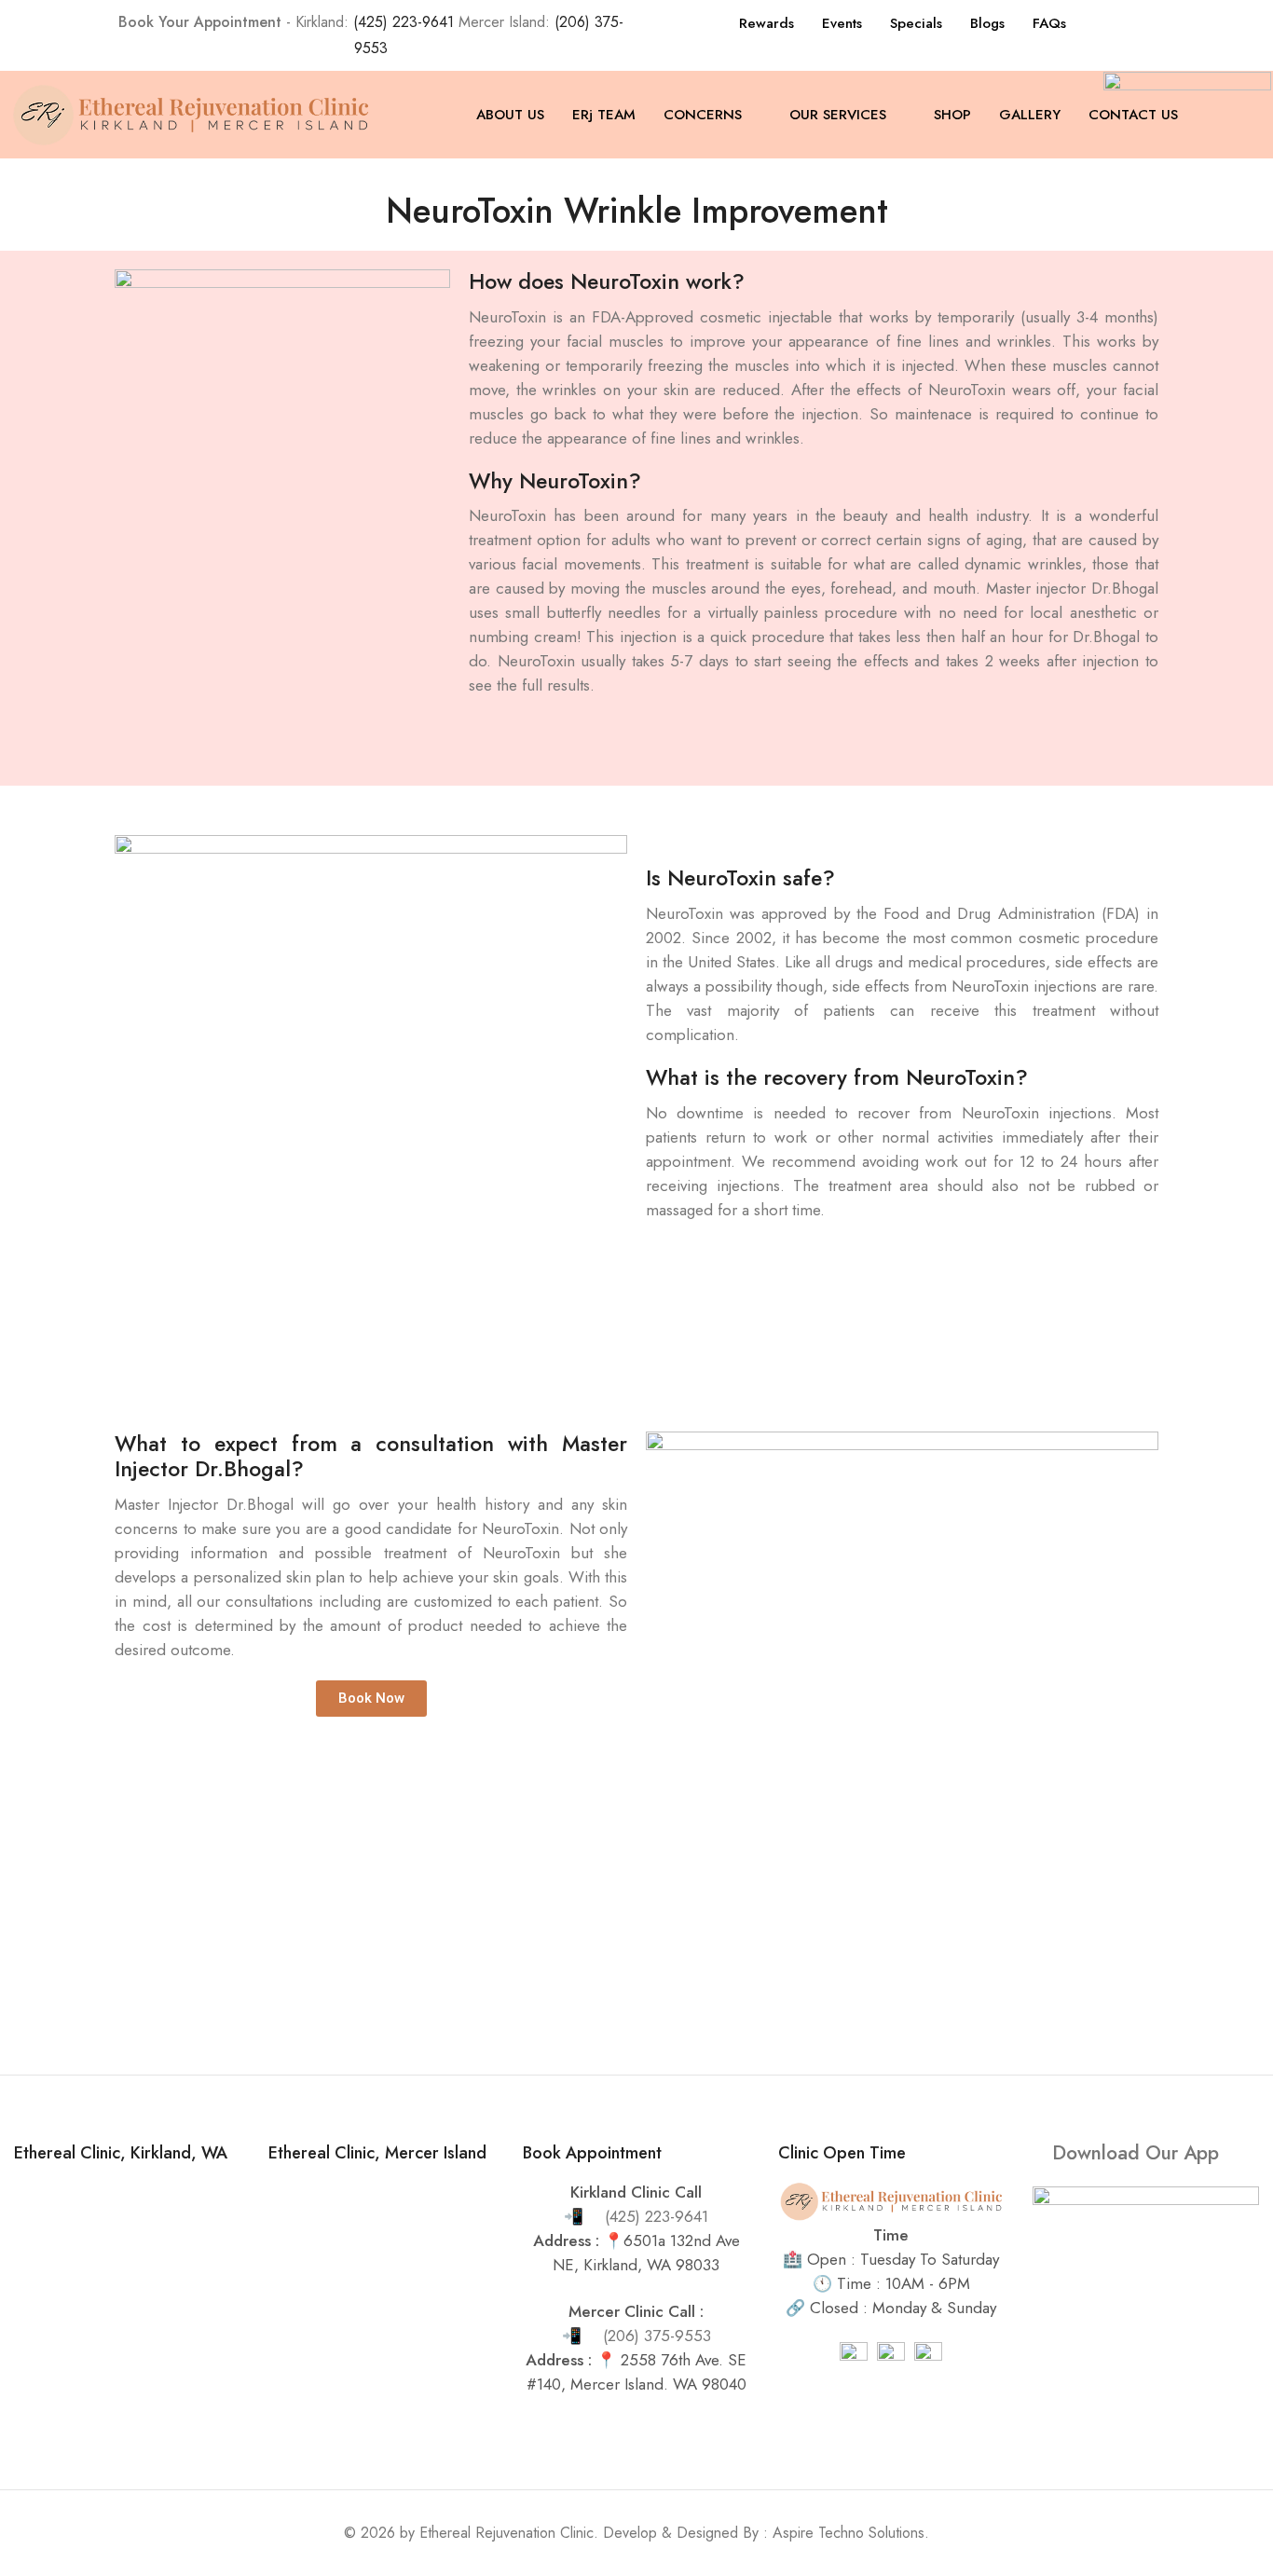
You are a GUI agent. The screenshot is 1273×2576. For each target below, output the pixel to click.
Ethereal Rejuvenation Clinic (506, 2533)
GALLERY (1030, 115)
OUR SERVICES (838, 115)
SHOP (952, 115)
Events (842, 23)
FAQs (1049, 23)
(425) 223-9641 (404, 22)
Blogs (987, 23)
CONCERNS (703, 115)
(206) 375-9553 (657, 2336)
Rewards (767, 23)
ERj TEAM (604, 115)
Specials (916, 23)
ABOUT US (510, 115)
